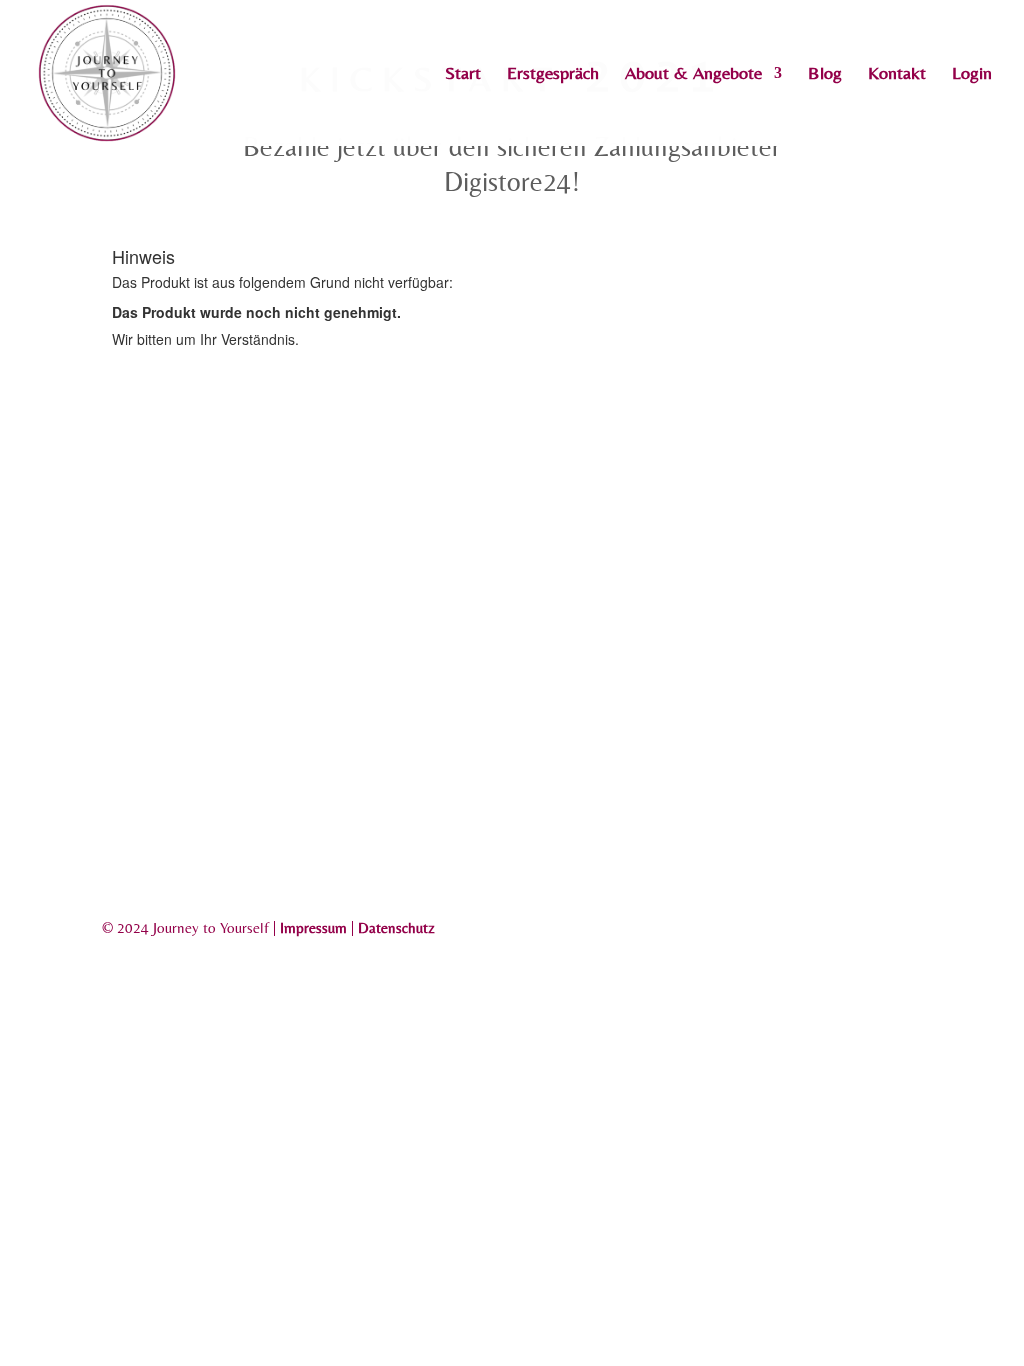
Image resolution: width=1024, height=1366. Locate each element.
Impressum (313, 927)
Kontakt (897, 74)
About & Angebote (693, 74)
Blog (825, 74)
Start (463, 74)
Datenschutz (396, 927)
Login (972, 74)
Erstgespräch (553, 74)
